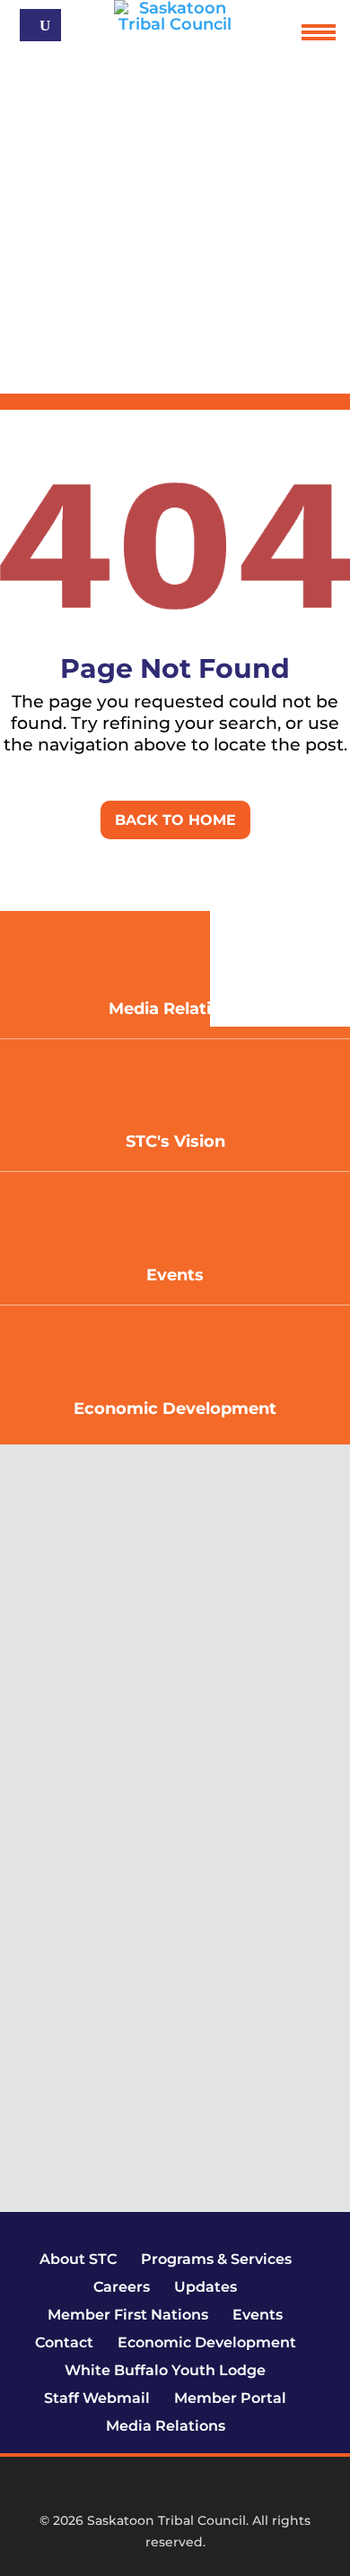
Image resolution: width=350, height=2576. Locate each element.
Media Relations (166, 2426)
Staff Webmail (97, 2398)
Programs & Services (216, 2259)
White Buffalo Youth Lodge (165, 2370)
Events (175, 1275)
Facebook (124, 2489)
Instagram (183, 2489)
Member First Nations (128, 2315)
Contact (64, 2342)
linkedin (213, 2489)
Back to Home (175, 820)
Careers (122, 2287)
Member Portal (230, 2398)
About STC (78, 2259)
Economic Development (175, 1409)
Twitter (153, 2489)
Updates (206, 2287)
